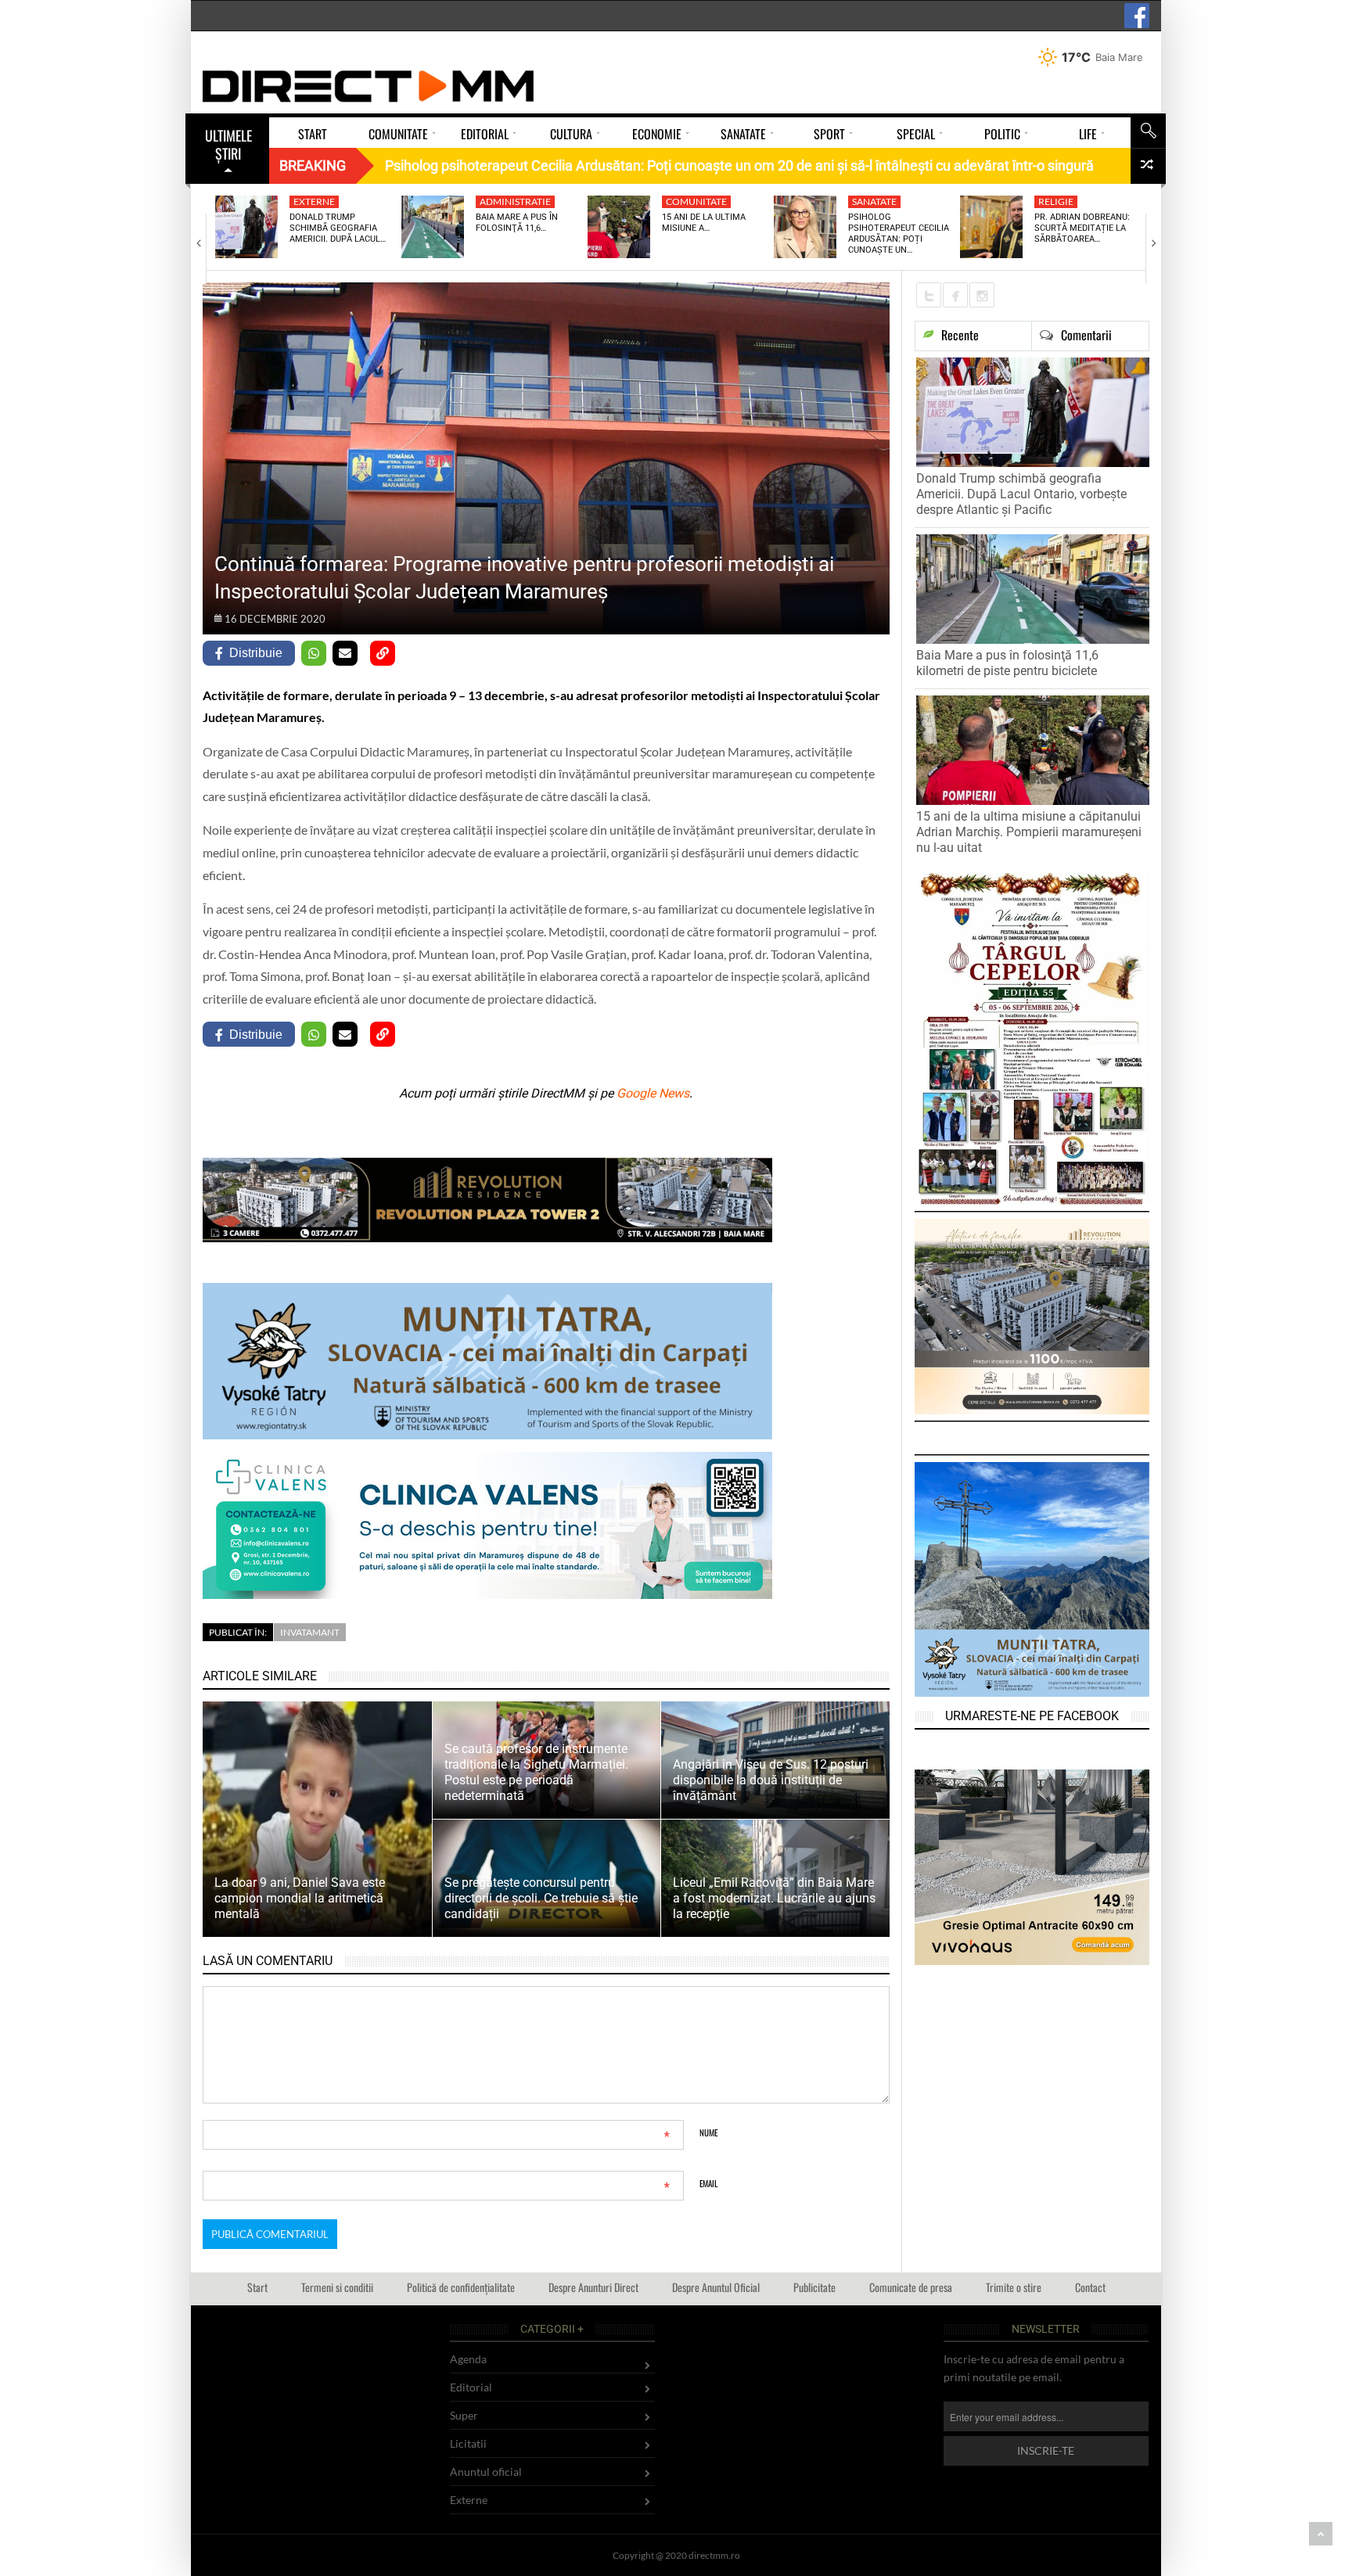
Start (257, 2287)
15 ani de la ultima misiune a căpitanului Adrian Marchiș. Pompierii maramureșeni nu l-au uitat (1029, 832)
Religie (1056, 201)
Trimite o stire (1014, 2287)
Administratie (515, 201)
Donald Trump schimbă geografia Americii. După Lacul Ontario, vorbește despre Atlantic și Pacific (1021, 494)
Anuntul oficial (486, 2472)
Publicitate (814, 2287)
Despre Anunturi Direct (593, 2287)
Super (464, 2415)
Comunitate (696, 201)
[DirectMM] (369, 86)
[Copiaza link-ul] (383, 653)
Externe (314, 201)
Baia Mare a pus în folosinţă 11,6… (517, 223)
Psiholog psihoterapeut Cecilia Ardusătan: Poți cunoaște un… (899, 234)
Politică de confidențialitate (461, 2287)
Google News (653, 1093)
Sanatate (874, 201)
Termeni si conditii (337, 2287)
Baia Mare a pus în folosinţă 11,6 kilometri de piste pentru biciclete (1007, 663)
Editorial (471, 2387)
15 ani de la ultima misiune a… (704, 223)
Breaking (313, 165)
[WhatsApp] (314, 653)
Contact (1090, 2287)
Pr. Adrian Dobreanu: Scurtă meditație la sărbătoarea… (1082, 228)
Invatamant (310, 1632)
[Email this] (345, 653)
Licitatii (468, 2443)
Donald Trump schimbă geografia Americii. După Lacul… (338, 228)
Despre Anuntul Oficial (716, 2287)
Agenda (468, 2359)
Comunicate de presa (911, 2287)
